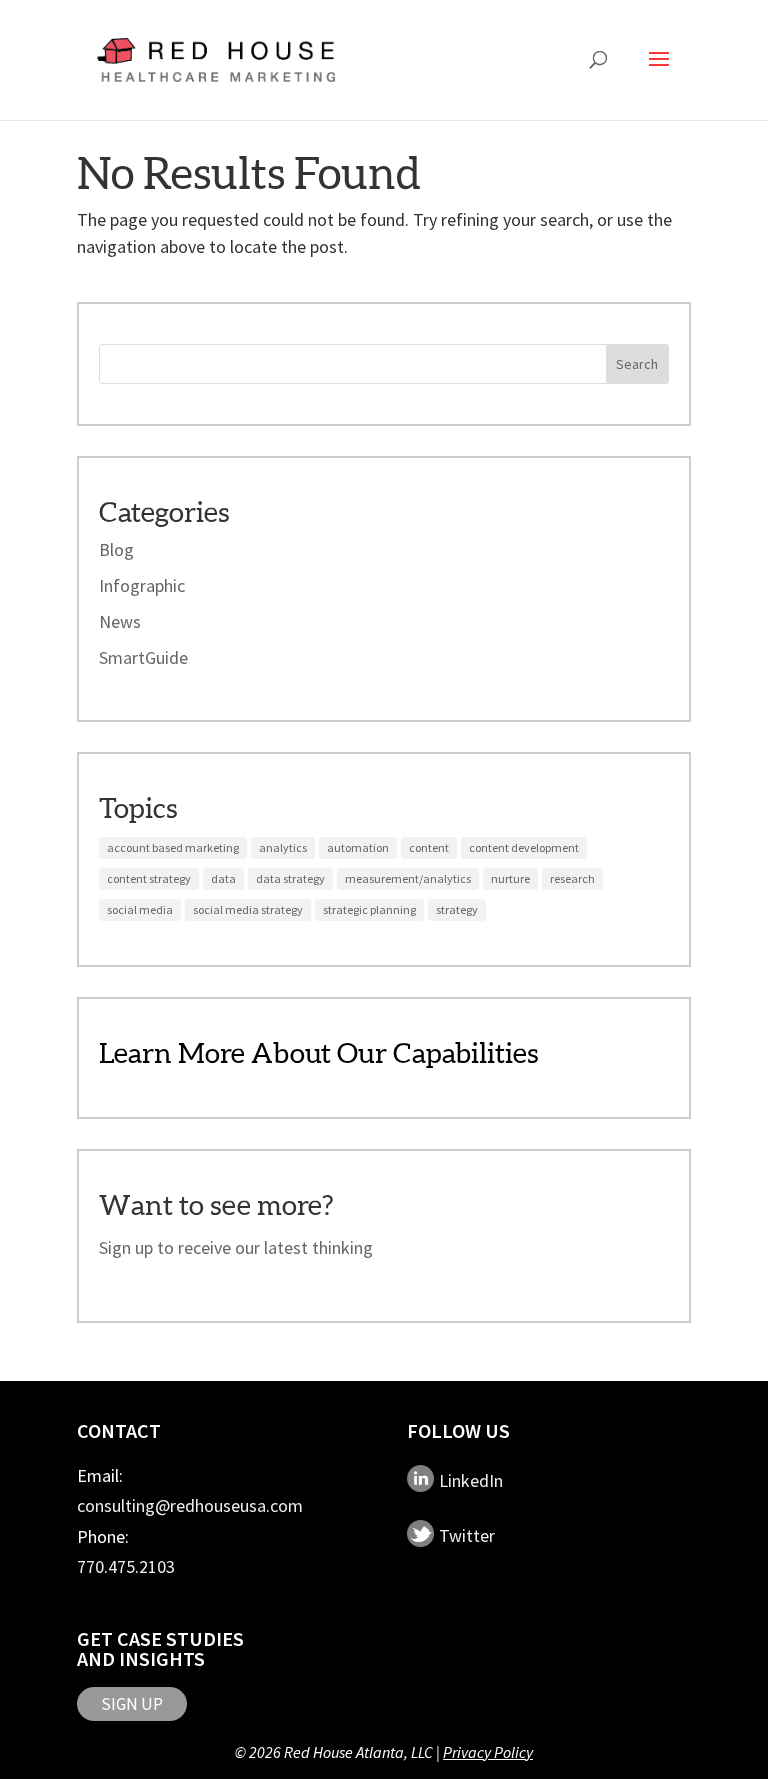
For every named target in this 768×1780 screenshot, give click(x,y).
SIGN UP (132, 1704)
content (429, 847)
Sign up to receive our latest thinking (236, 1247)
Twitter (467, 1534)
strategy (457, 909)
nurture (510, 878)
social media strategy (248, 909)
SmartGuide (143, 657)
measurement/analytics (408, 878)
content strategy (149, 878)
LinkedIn (471, 1479)
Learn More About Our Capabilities (318, 1053)
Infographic (142, 585)
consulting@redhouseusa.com (190, 1505)
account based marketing (173, 847)
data (223, 878)
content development (524, 847)
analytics (283, 847)
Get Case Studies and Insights (160, 1648)
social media (140, 909)
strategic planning (369, 909)
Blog (116, 549)
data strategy (290, 878)
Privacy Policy (488, 1752)
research (572, 878)
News (120, 621)
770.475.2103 (126, 1566)
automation (358, 847)
